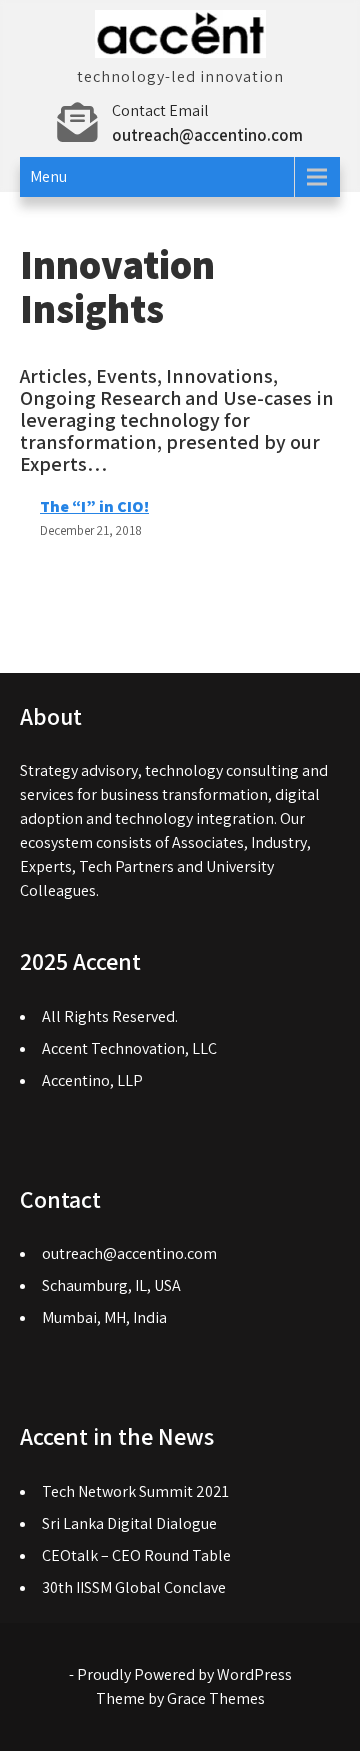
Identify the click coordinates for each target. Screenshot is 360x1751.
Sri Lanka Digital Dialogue (129, 1523)
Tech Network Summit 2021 (135, 1491)
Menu (48, 176)
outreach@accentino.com (207, 135)
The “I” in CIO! (94, 506)
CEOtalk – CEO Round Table (136, 1555)
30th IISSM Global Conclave (134, 1587)
